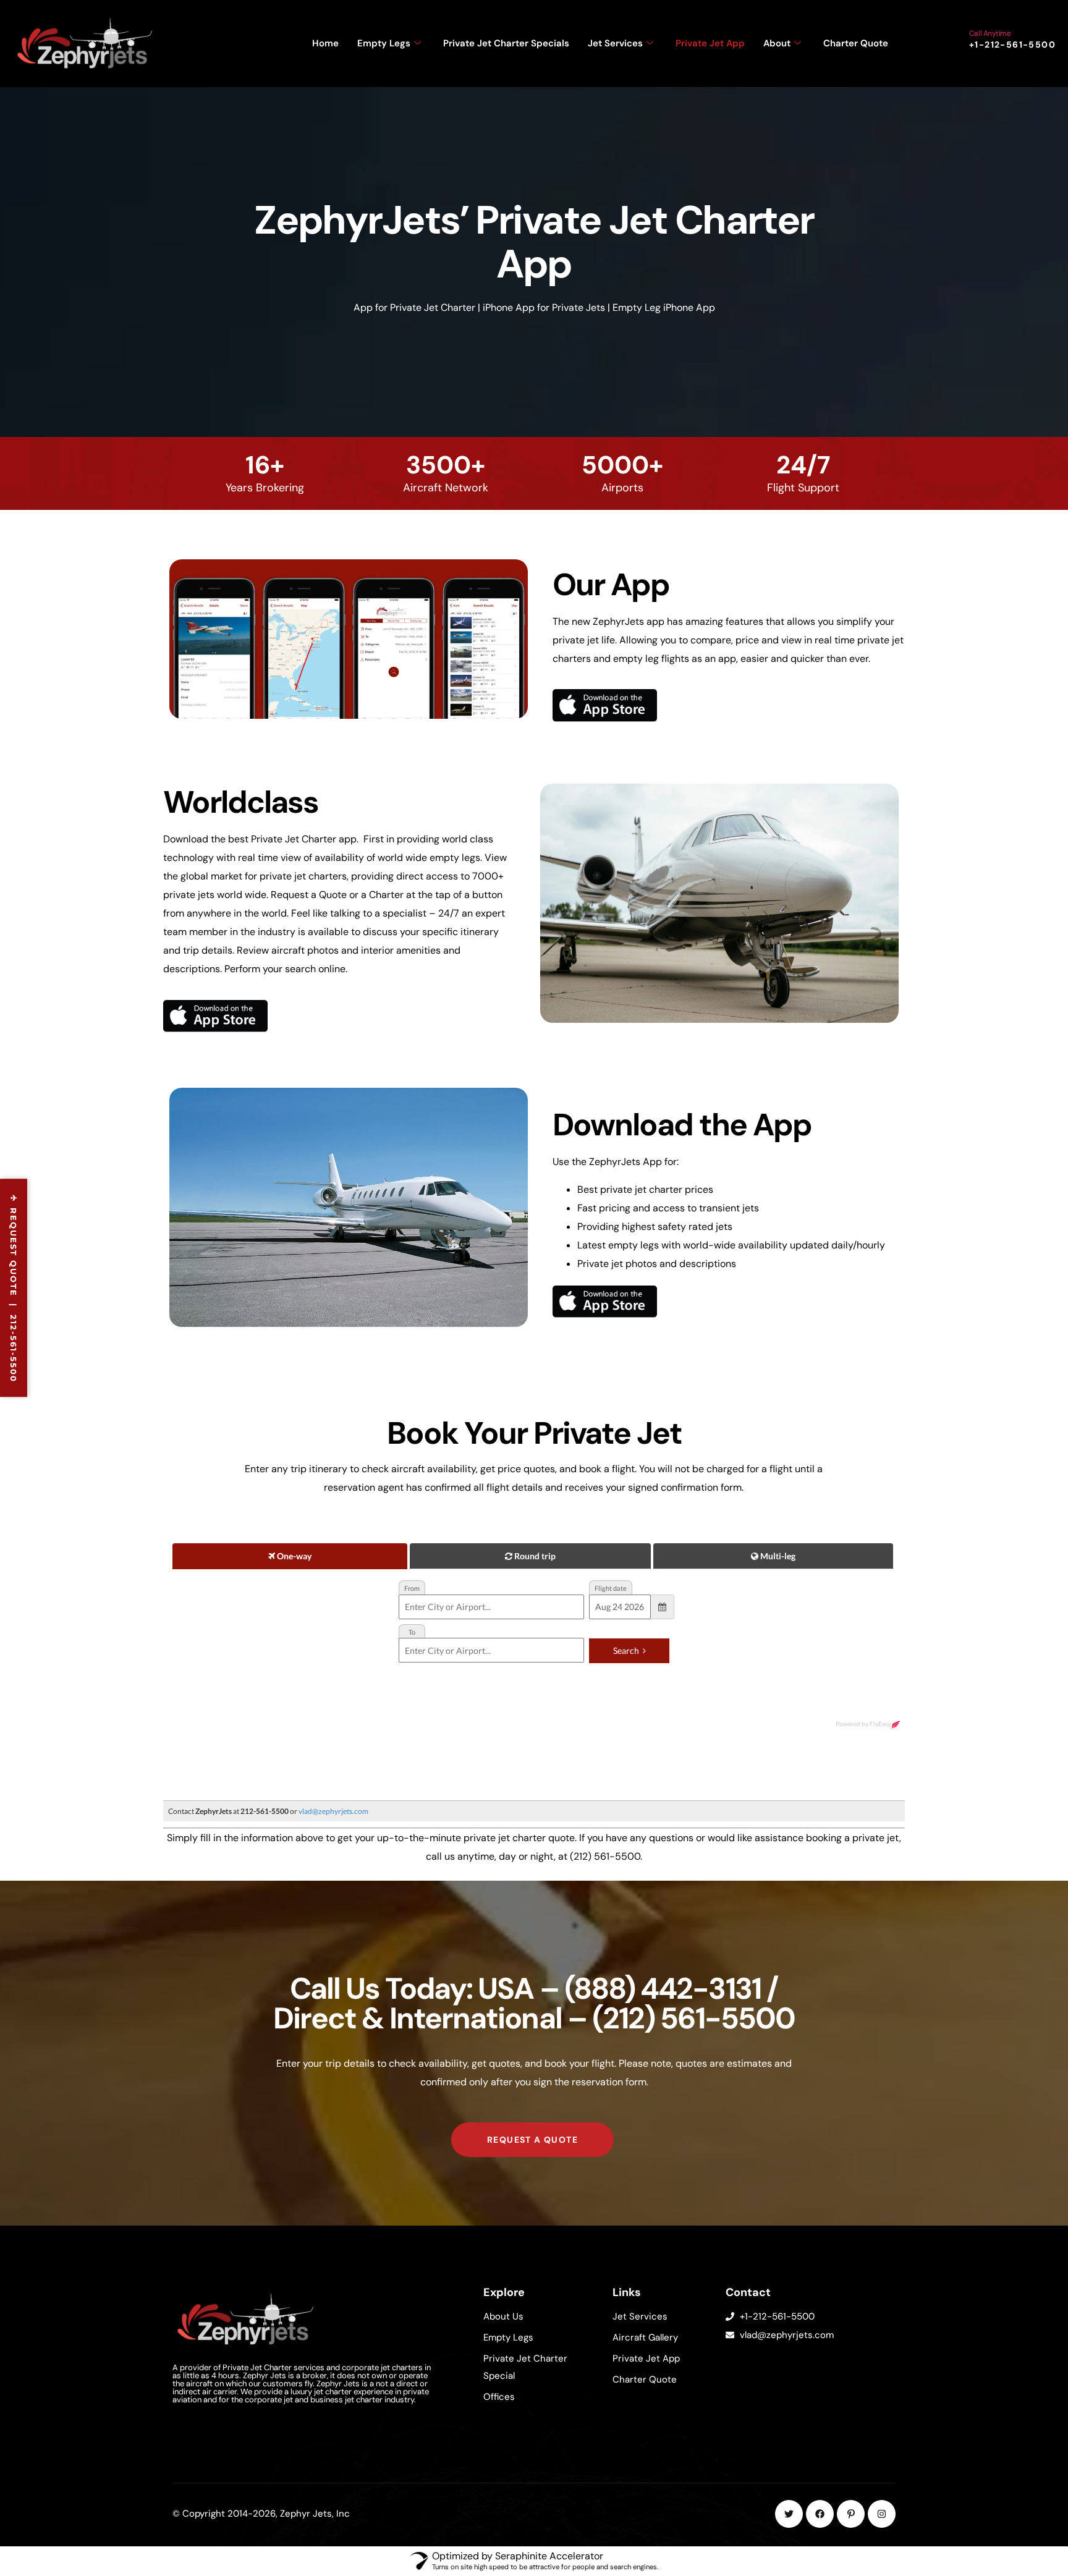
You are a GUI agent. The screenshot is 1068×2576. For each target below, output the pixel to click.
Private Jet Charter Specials (506, 43)
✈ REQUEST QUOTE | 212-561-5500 (14, 1288)
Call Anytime (990, 33)
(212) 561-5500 (693, 2018)
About (777, 43)
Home (325, 43)
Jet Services (615, 43)
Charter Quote (856, 43)
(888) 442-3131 (663, 1989)
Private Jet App (710, 43)
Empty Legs (384, 43)
